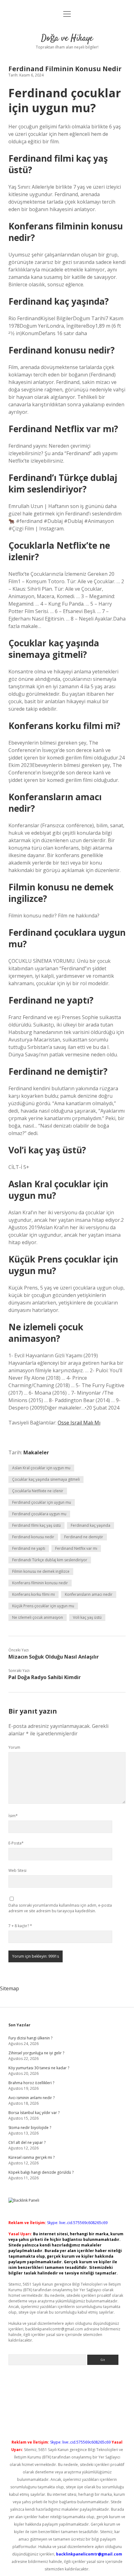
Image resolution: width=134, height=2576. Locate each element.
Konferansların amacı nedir (89, 1594)
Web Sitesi (17, 1870)
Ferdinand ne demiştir (84, 1537)
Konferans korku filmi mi (33, 1594)
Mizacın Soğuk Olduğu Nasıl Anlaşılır (54, 1657)
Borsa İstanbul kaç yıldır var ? (34, 2113)
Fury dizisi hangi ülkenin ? (30, 2038)
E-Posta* (16, 1843)
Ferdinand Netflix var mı (76, 1548)
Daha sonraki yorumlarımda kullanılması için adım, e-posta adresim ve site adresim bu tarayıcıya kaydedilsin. (60, 1908)
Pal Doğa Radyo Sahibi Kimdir (45, 1677)
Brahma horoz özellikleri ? (31, 2083)
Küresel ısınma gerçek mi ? (31, 2157)
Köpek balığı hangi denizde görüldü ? (41, 2172)
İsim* (13, 1816)
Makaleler (36, 1452)
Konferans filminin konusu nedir (40, 1583)
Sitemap (10, 1988)
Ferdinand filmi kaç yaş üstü (36, 1525)
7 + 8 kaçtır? (20, 1926)
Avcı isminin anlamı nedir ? (31, 2098)
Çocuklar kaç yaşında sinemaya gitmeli (46, 1479)
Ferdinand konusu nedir (33, 1537)
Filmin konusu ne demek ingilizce (41, 1571)
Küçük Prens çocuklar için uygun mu (43, 1606)
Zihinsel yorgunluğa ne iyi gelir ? (36, 2053)
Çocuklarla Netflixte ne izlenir (38, 1491)
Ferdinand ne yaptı (29, 1548)
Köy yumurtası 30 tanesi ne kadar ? (39, 2068)
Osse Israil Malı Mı (79, 1423)
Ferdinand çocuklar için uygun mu (42, 1502)
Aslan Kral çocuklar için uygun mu (41, 1468)
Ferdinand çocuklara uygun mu (39, 1514)
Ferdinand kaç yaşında (91, 1525)
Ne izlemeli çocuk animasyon (38, 1617)
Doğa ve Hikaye (67, 39)
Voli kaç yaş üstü (87, 1617)
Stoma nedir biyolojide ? (30, 2128)
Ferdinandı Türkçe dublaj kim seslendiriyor (50, 1560)
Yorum (14, 1747)
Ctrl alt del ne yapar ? (27, 2142)
